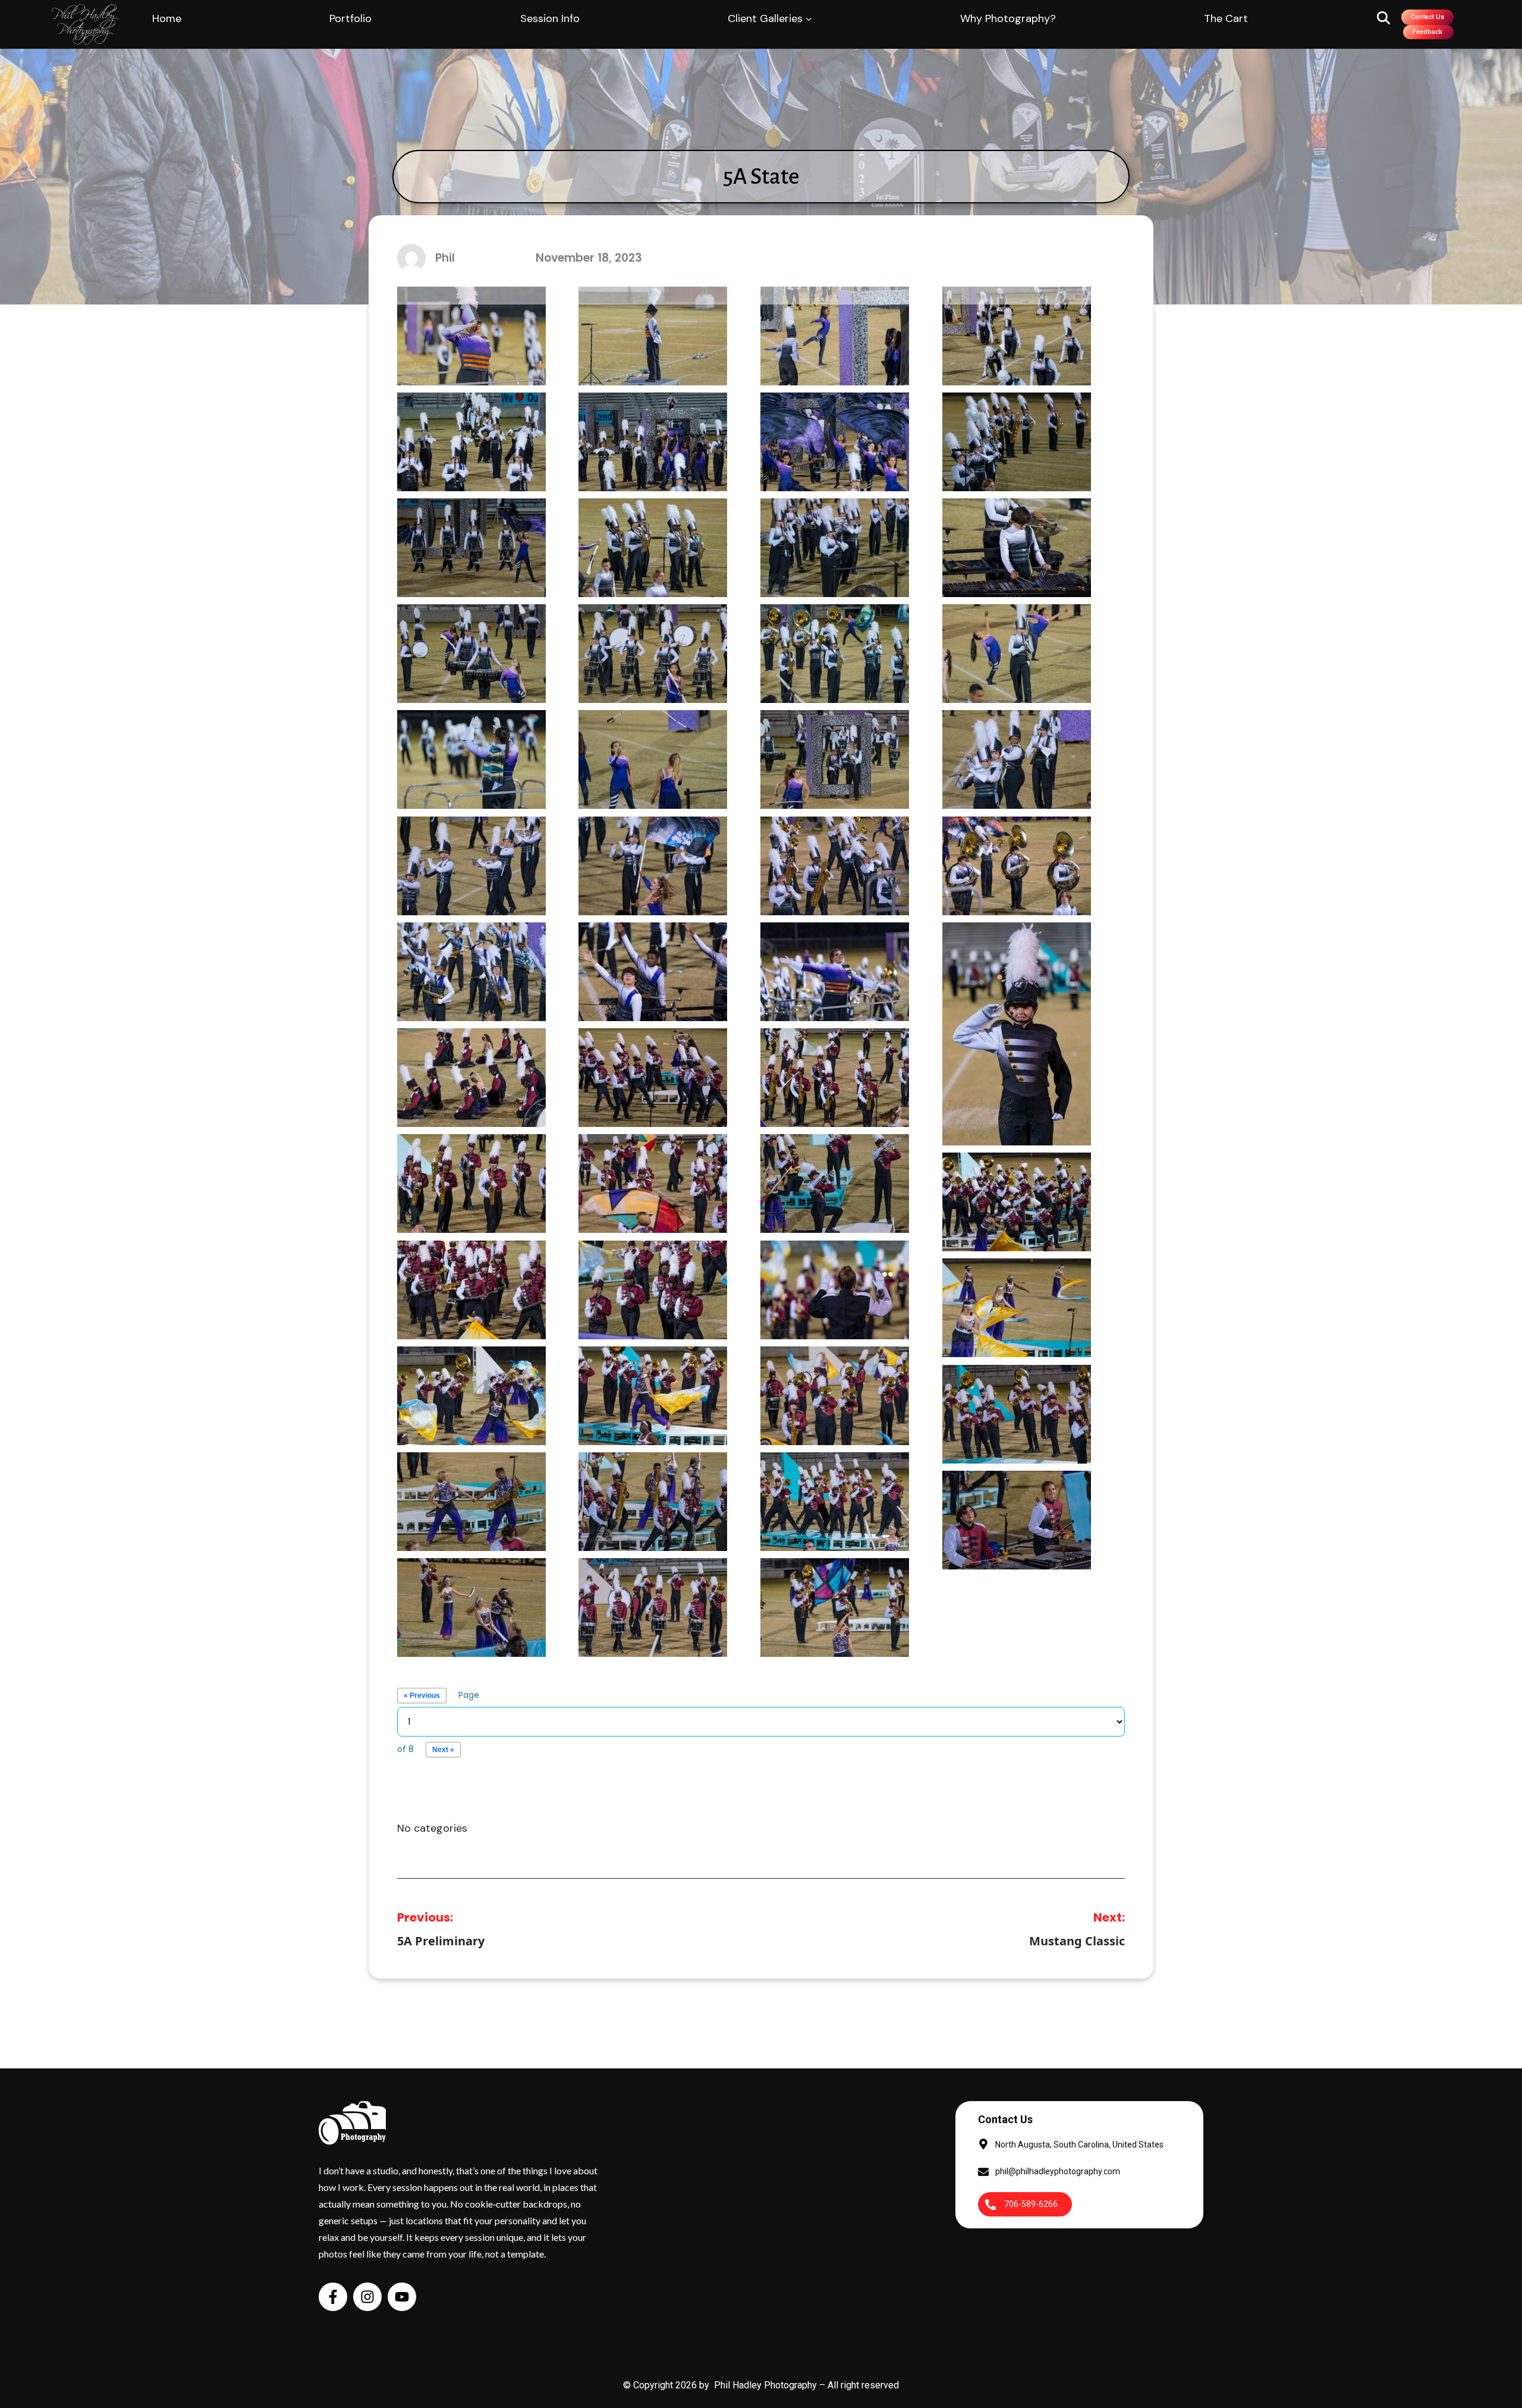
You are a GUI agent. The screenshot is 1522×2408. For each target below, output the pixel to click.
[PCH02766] (835, 1607)
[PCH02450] (471, 335)
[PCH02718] (653, 1395)
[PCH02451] (653, 335)
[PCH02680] (835, 1183)
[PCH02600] (653, 759)
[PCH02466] (471, 441)
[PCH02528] (1017, 547)
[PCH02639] (835, 971)
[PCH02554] (653, 653)
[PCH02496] (1017, 441)
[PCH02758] (471, 1607)
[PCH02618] (471, 865)
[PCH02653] (653, 1077)
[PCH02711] (835, 1289)
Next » (443, 1750)
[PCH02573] (471, 759)
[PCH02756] (1017, 1519)
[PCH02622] (653, 865)
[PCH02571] (1017, 653)
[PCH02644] (1017, 1033)
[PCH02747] (471, 1501)
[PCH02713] (1017, 1307)
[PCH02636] (471, 971)
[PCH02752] (835, 1501)
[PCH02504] (471, 547)
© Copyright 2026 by (669, 2385)
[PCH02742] (1017, 1413)
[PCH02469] (653, 441)
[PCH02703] (653, 1289)
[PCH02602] (835, 759)
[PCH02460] (1017, 335)
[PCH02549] (471, 653)
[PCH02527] (835, 547)
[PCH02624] (835, 865)
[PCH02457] (835, 335)
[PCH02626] (1017, 865)
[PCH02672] (653, 1183)
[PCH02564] (835, 653)
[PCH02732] (835, 1395)
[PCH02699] (471, 1289)
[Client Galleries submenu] (809, 19)
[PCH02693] (1017, 1201)
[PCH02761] (653, 1607)
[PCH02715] (471, 1395)
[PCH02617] (1017, 759)
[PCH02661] (471, 1183)
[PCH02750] (653, 1501)
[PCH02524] (653, 547)
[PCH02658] (835, 1077)
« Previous (422, 1696)
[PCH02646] (471, 1077)
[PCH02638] (653, 971)
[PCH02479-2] (835, 441)
